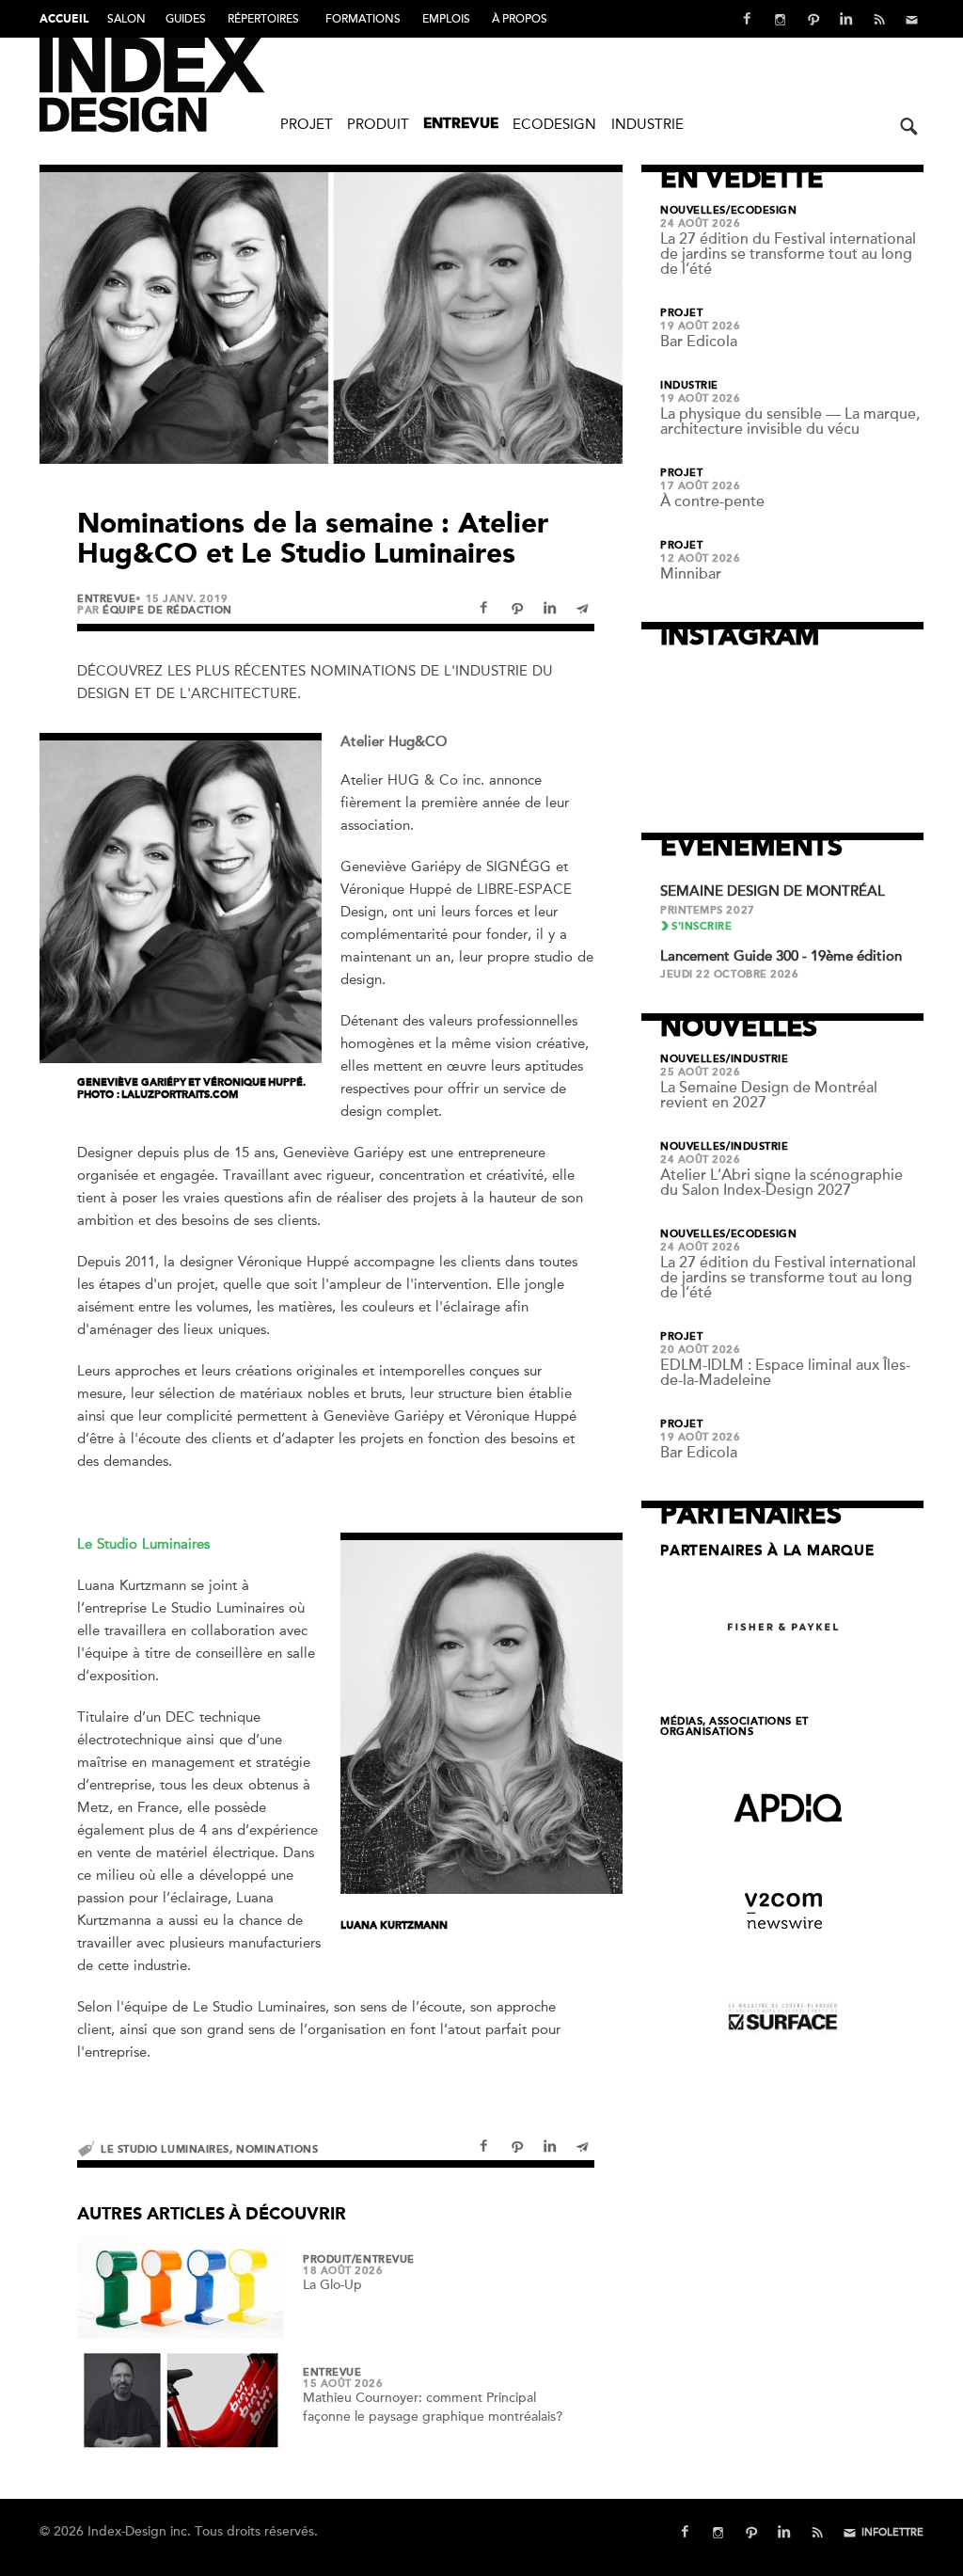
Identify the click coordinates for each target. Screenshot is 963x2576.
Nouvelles (693, 211)
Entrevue (461, 125)
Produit (378, 124)
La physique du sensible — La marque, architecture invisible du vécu (790, 421)
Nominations (277, 2149)
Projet (307, 124)
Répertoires (263, 19)
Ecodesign (554, 124)
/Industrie (758, 1059)
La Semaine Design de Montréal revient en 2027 (769, 1095)
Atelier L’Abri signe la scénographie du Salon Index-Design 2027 (781, 1183)
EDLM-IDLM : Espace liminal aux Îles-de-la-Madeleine (785, 1373)
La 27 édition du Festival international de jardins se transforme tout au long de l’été (788, 254)
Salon (126, 19)
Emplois (446, 19)
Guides (186, 19)
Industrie (647, 124)
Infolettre (892, 2532)
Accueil (64, 20)
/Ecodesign (762, 211)
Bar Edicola (699, 342)
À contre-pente (712, 501)
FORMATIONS (363, 19)
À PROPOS (520, 19)
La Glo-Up (332, 2285)
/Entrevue (383, 2260)
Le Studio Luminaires (165, 2149)
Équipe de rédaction (167, 610)
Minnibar (691, 574)
